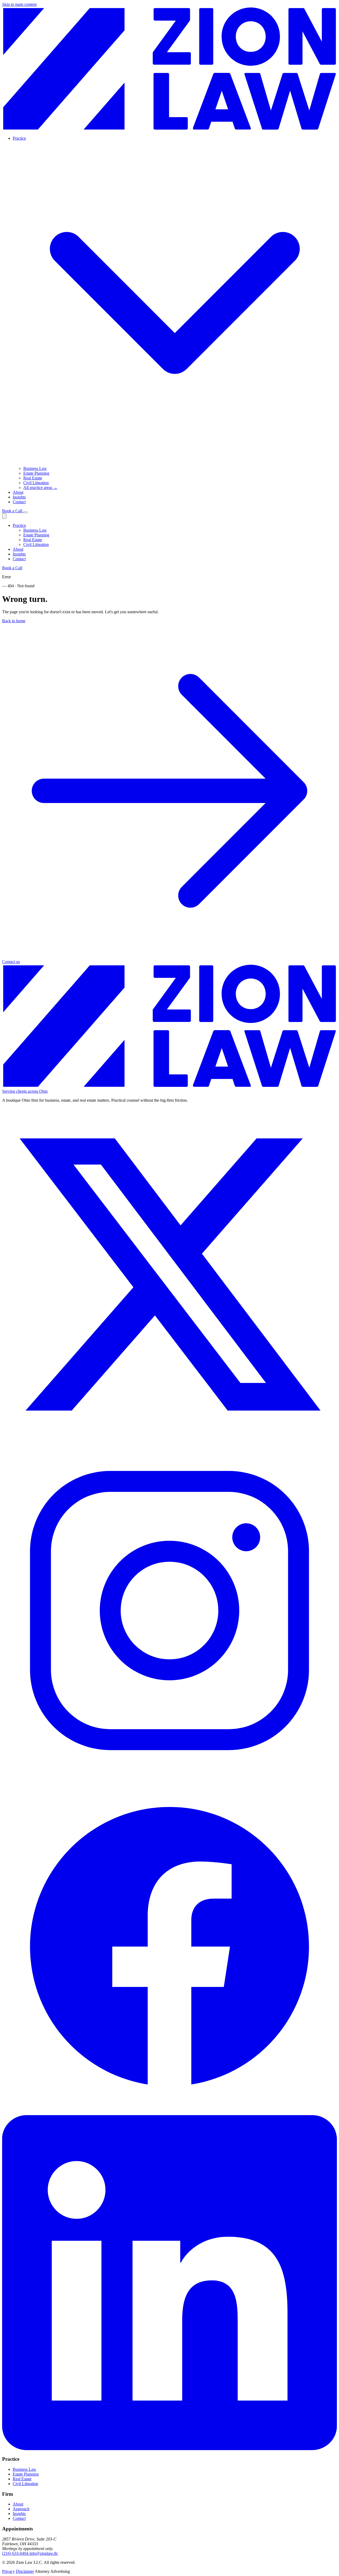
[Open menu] (25, 512)
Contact (19, 502)
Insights (19, 497)
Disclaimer (25, 2571)
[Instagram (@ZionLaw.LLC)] (169, 1777)
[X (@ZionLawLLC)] (169, 1441)
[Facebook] (169, 2113)
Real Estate (33, 540)
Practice (19, 525)
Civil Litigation (36, 544)
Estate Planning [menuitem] (36, 473)
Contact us (11, 962)
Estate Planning (36, 535)
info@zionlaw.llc (44, 2553)
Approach (21, 2509)
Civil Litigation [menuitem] (36, 483)
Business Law (35, 530)
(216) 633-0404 (16, 2553)
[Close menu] (4, 516)
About (18, 492)
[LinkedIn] (169, 2449)
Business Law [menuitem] (35, 468)
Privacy (8, 2571)
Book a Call (13, 511)
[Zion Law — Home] (169, 129)
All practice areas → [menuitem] (40, 488)
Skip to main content (19, 4)
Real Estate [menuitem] (33, 478)
